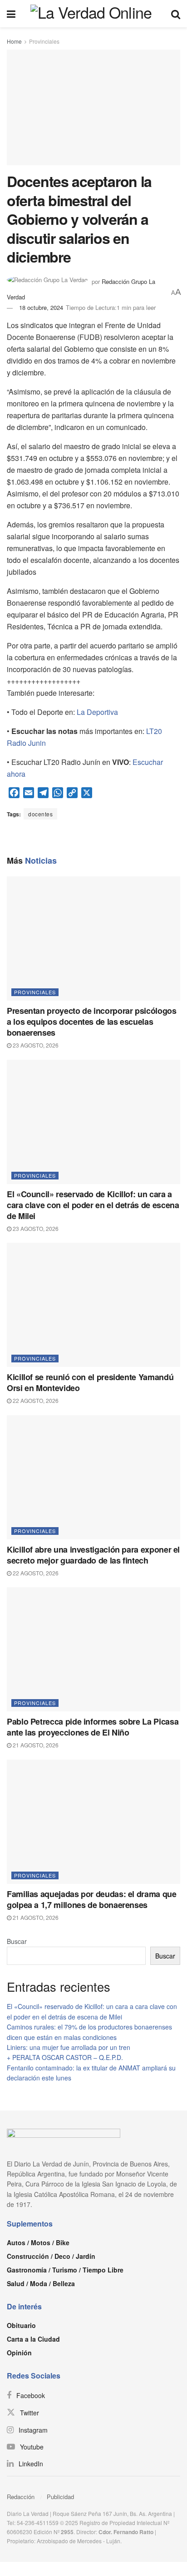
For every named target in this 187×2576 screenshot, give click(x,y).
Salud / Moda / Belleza (41, 2283)
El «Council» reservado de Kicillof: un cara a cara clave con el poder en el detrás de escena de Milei (93, 1205)
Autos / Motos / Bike (38, 2242)
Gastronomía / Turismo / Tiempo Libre (65, 2270)
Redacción (21, 2497)
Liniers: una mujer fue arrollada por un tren (69, 2047)
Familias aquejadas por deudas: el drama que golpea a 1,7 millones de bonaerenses (92, 1899)
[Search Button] (176, 14)
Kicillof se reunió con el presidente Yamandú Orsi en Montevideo (90, 1382)
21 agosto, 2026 (35, 1745)
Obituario (21, 2325)
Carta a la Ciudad (33, 2339)
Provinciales (44, 41)
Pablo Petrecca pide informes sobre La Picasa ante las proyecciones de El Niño (93, 1727)
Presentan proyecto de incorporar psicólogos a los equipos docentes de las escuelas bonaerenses (92, 1022)
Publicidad (60, 2497)
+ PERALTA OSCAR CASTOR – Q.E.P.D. (65, 2057)
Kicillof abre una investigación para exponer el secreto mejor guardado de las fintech (93, 1555)
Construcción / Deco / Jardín (51, 2256)
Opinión (19, 2353)
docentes (40, 814)
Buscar (17, 1941)
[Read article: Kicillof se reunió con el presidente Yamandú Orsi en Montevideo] (93, 1305)
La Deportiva (97, 712)
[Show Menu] (11, 14)
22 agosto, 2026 (35, 1400)
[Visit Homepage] (93, 14)
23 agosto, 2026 (35, 1045)
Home (14, 41)
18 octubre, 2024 (41, 307)
